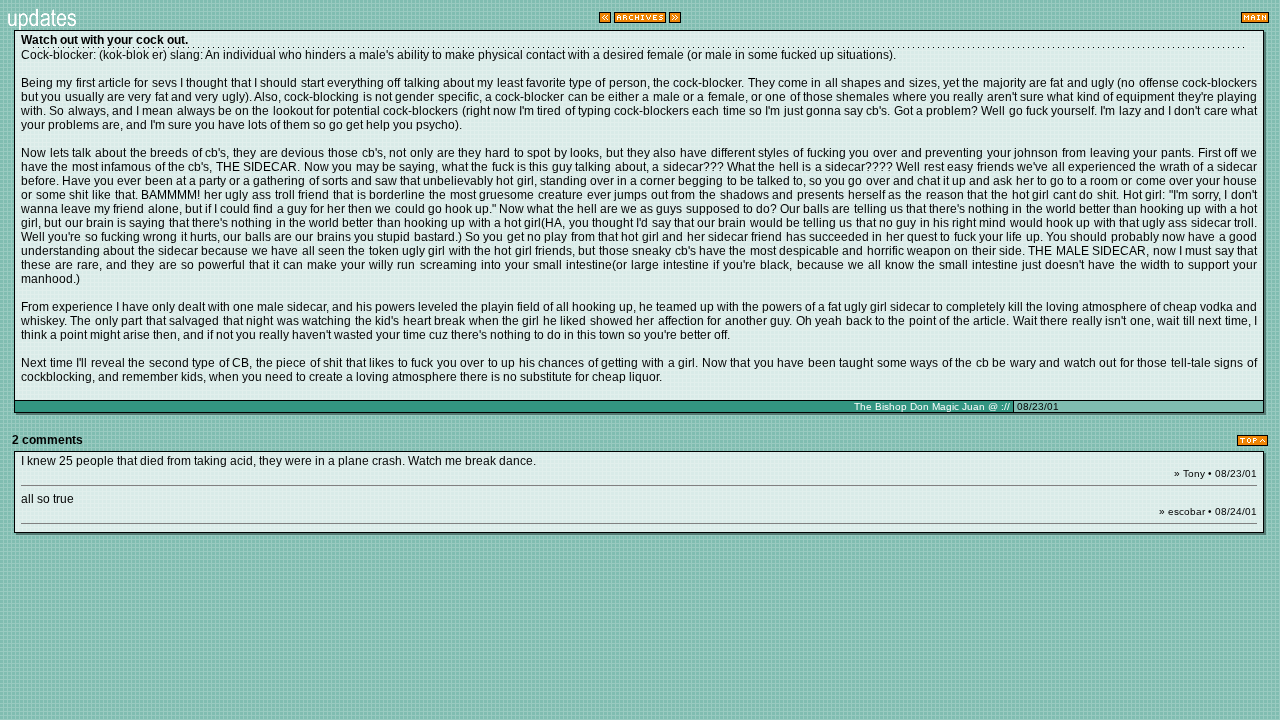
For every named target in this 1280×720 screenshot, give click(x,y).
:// (1005, 406)
